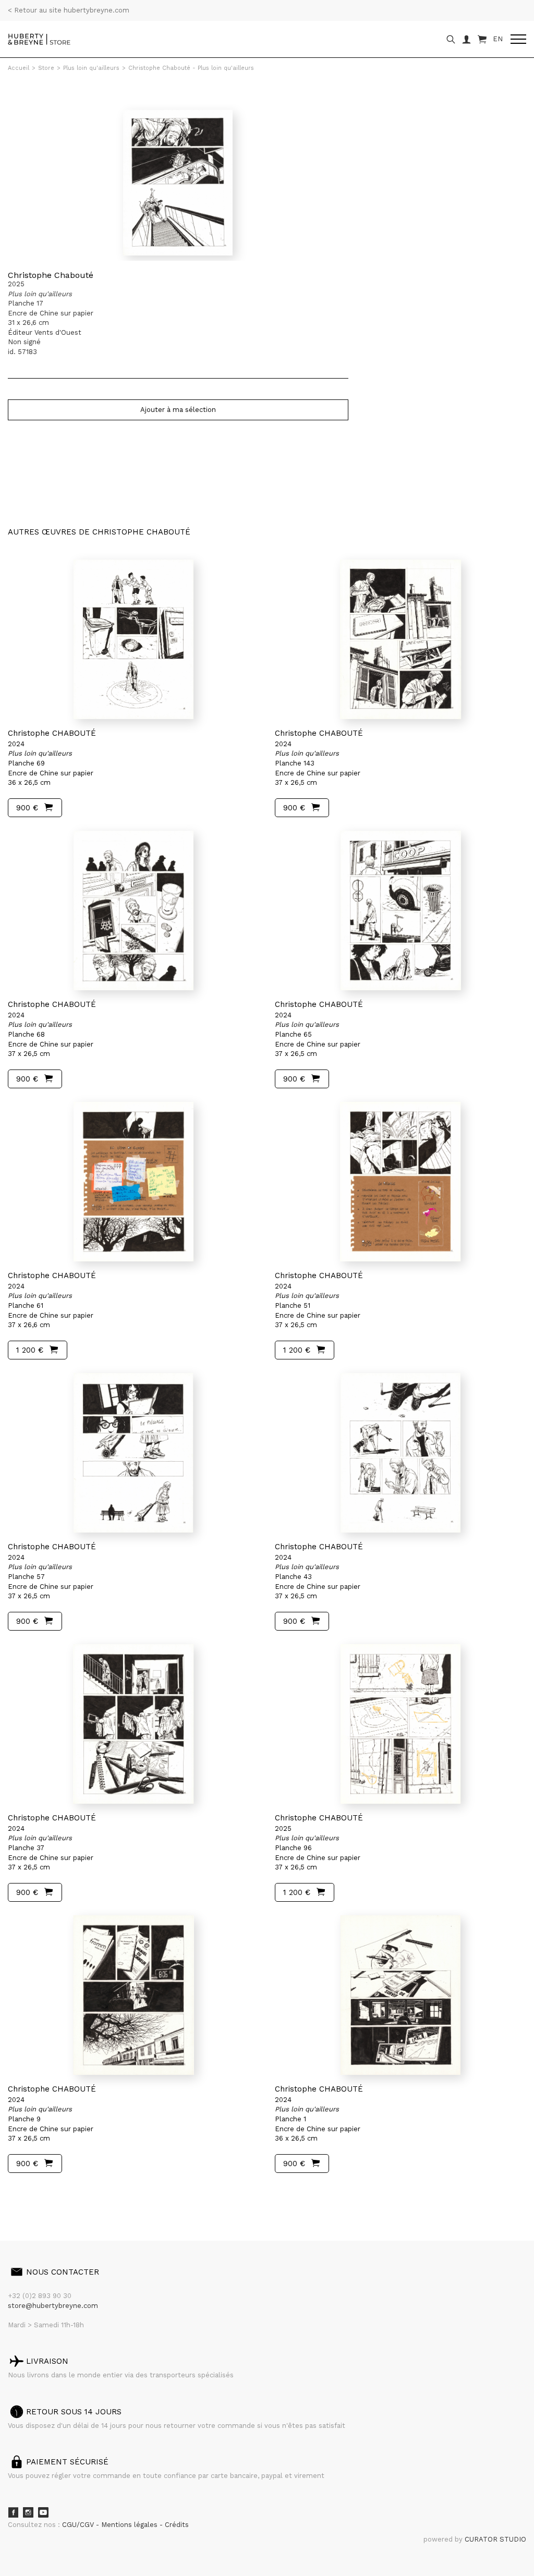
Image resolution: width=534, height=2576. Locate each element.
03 (38, 2192)
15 (70, 2192)
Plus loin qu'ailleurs (91, 68)
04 (48, 2192)
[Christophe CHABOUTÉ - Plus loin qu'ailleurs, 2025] (400, 1724)
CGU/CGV (79, 2525)
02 (27, 2192)
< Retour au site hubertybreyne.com (69, 10)
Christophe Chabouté (51, 275)
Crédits (177, 2525)
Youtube (43, 2512)
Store (46, 68)
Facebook (13, 2512)
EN (498, 39)
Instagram (28, 2512)
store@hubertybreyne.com (53, 2306)
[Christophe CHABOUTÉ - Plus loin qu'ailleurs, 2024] (133, 639)
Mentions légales (130, 2525)
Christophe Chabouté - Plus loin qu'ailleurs (191, 68)
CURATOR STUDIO (495, 2539)
